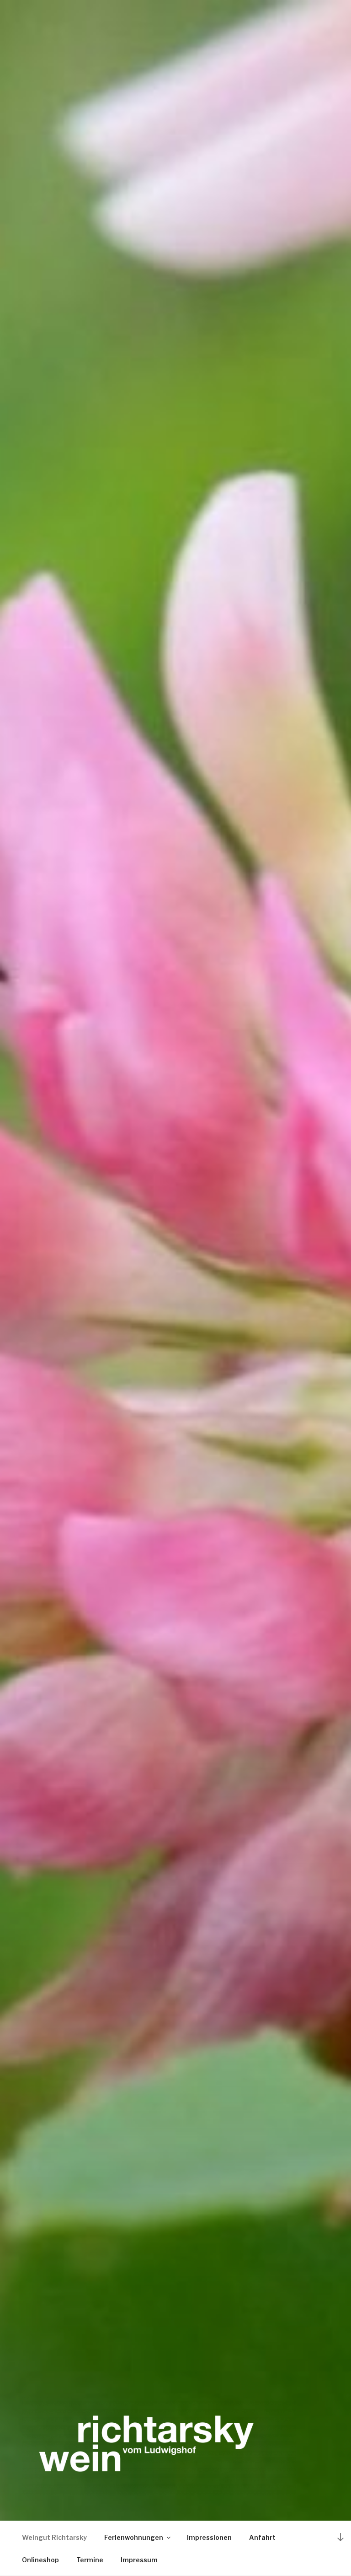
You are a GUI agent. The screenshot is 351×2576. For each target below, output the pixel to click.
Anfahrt (262, 2537)
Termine (90, 2560)
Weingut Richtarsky (54, 2537)
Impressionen (209, 2537)
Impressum (139, 2560)
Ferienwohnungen (134, 2537)
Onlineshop (40, 2560)
